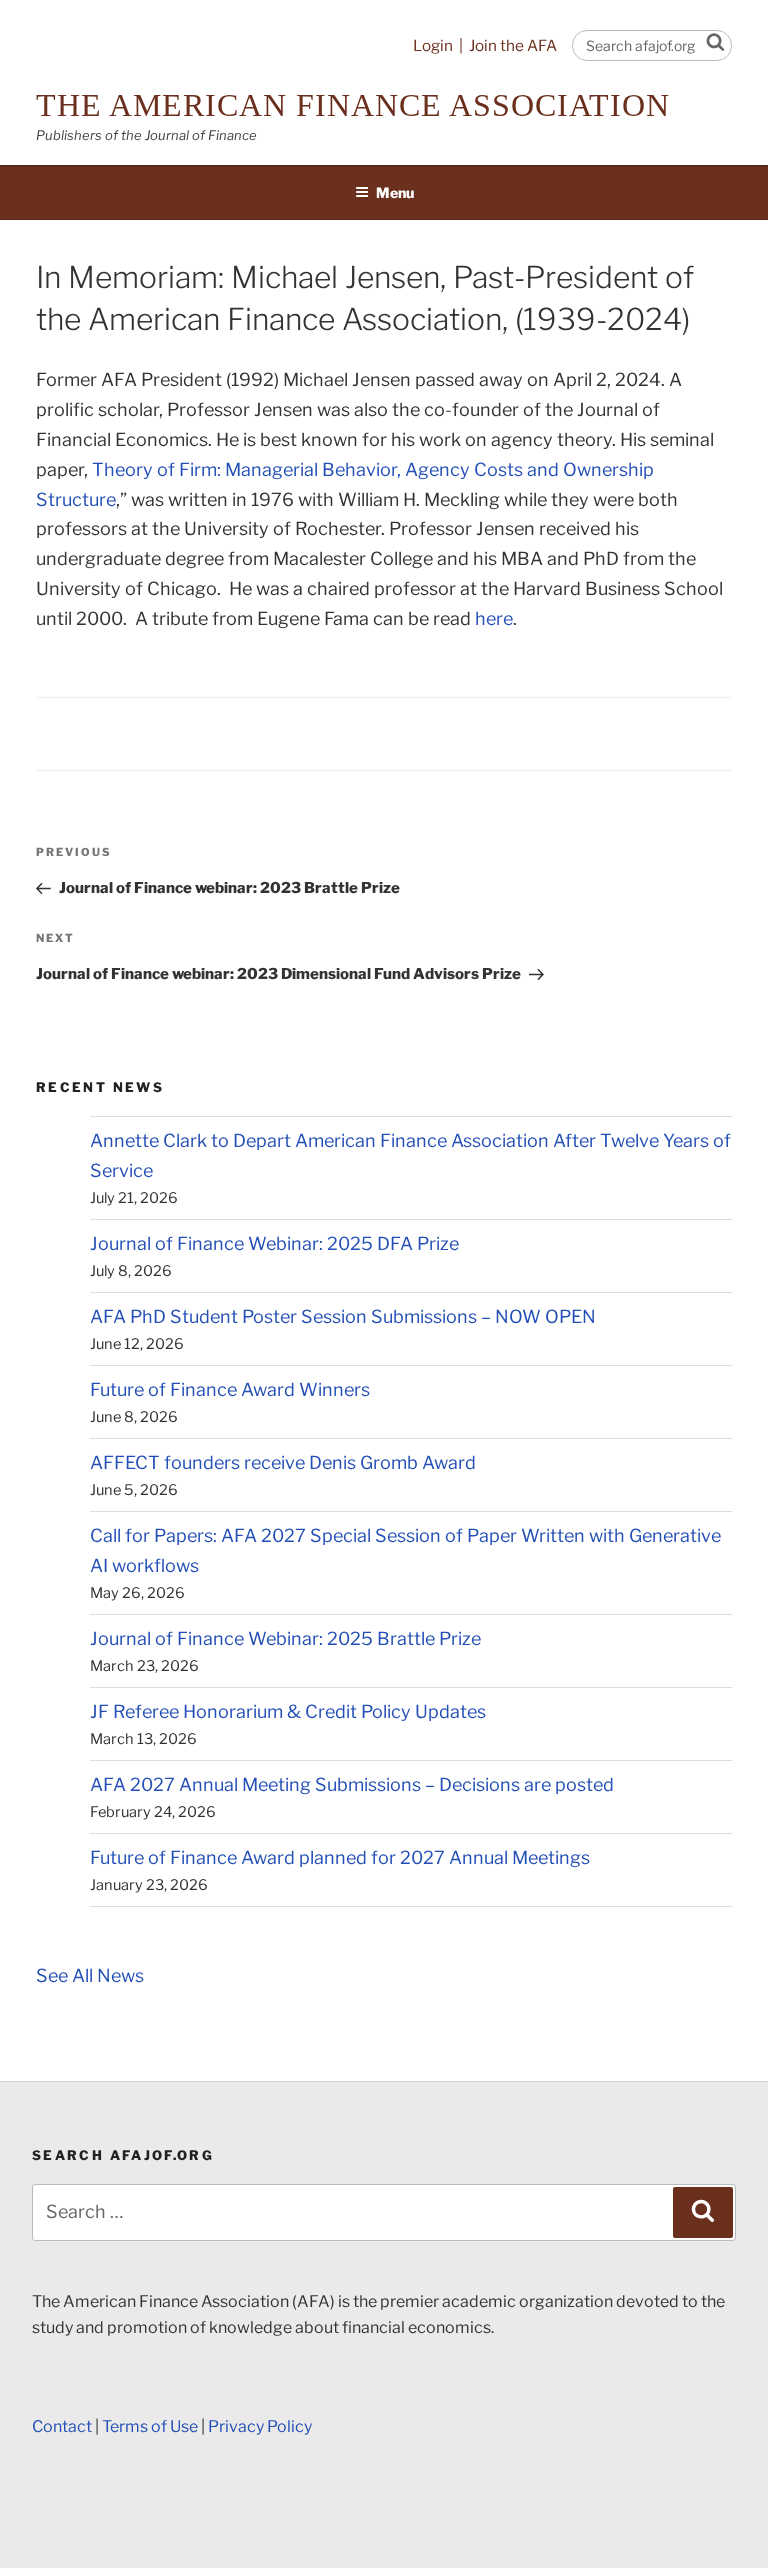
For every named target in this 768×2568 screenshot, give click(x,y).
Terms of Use (150, 2426)
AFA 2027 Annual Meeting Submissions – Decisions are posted (352, 1784)
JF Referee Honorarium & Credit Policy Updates (288, 1711)
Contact (62, 2426)
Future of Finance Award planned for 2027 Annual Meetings (340, 1857)
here (494, 618)
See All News (90, 1975)
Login (433, 45)
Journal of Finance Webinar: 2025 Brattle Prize (285, 1638)
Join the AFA (513, 45)
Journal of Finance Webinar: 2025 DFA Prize (274, 1243)
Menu (395, 192)
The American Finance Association (353, 105)
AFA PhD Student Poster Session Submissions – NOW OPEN (343, 1316)
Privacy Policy (260, 2426)
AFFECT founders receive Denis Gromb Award (283, 1462)
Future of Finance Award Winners (230, 1389)
